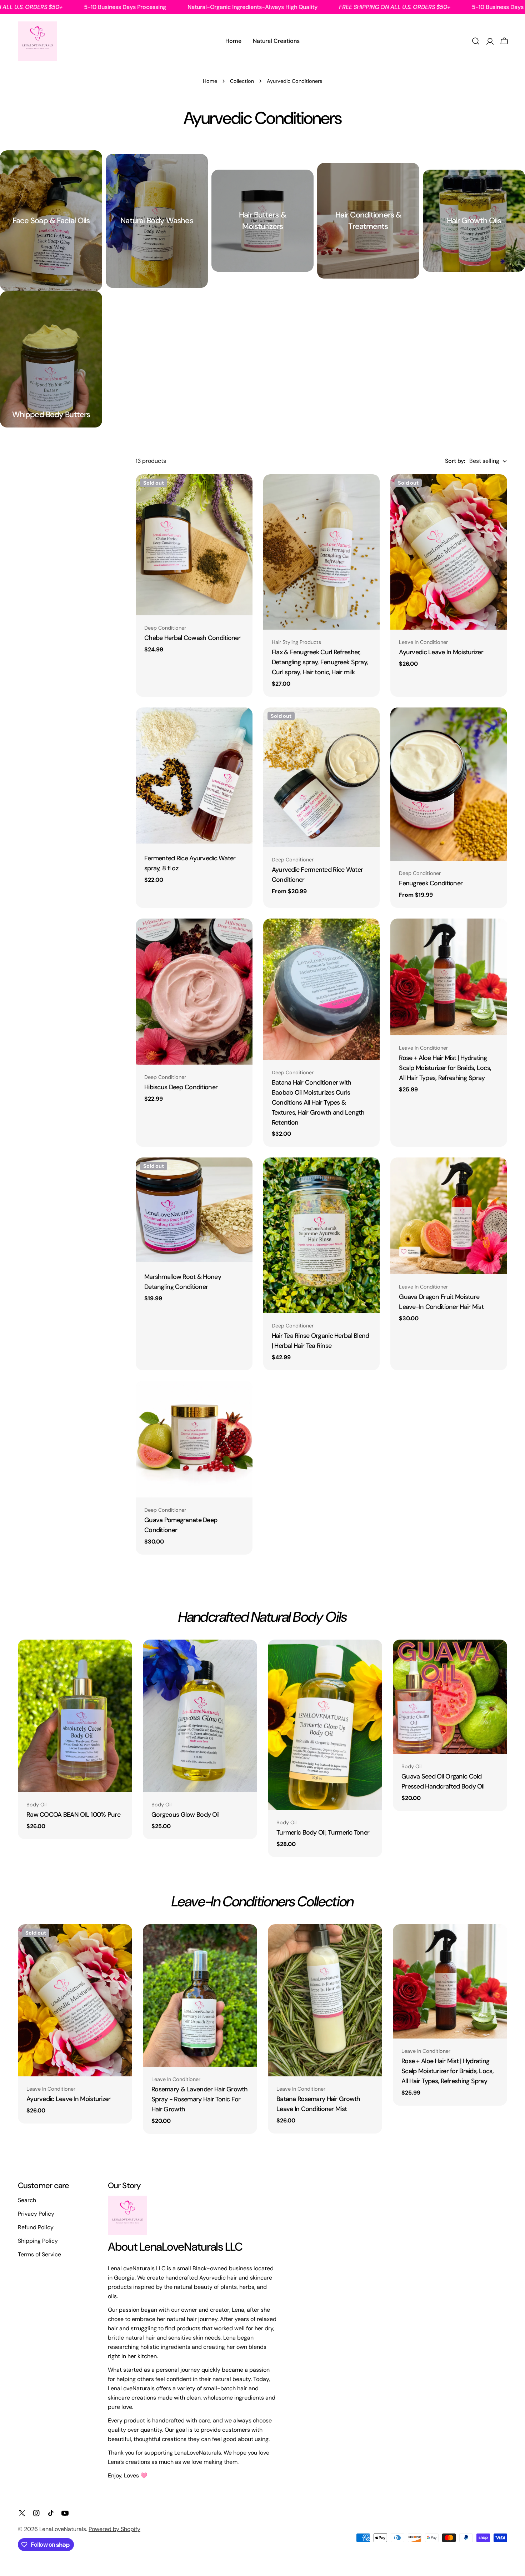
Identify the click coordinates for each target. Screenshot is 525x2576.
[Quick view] (242, 490)
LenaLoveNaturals (63, 2529)
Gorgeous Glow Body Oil (185, 1815)
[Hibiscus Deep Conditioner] (194, 992)
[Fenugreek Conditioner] (449, 784)
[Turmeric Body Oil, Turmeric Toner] (325, 1725)
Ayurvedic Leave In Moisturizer (441, 652)
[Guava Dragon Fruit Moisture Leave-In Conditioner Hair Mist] (449, 1216)
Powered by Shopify (114, 2529)
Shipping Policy (38, 2241)
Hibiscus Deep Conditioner (181, 1087)
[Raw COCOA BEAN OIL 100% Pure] (75, 1716)
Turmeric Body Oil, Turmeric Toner (323, 1832)
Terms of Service (39, 2254)
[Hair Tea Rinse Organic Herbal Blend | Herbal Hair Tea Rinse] (322, 1235)
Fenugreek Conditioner (431, 883)
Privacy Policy (36, 2214)
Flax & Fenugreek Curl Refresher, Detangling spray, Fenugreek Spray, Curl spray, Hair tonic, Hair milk (320, 662)
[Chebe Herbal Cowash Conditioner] (194, 545)
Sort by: (455, 461)
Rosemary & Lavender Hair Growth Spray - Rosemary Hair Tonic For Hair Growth (200, 2099)
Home (210, 81)
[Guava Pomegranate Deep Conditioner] (194, 1439)
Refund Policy (36, 2227)
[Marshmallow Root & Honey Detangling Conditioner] (194, 1210)
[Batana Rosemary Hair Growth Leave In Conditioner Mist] (325, 2000)
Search (27, 2200)
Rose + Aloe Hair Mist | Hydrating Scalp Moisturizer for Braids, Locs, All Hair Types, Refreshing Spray (445, 1068)
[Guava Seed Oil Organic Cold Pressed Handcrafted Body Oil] (450, 1697)
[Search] (476, 41)
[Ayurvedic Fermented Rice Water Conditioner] (322, 777)
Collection (242, 81)
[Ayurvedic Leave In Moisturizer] (449, 552)
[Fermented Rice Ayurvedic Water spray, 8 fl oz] (194, 776)
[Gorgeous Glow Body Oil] (200, 1716)
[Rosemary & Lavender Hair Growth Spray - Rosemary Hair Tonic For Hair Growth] (200, 1996)
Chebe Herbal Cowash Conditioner (192, 638)
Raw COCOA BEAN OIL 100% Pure (73, 1815)
